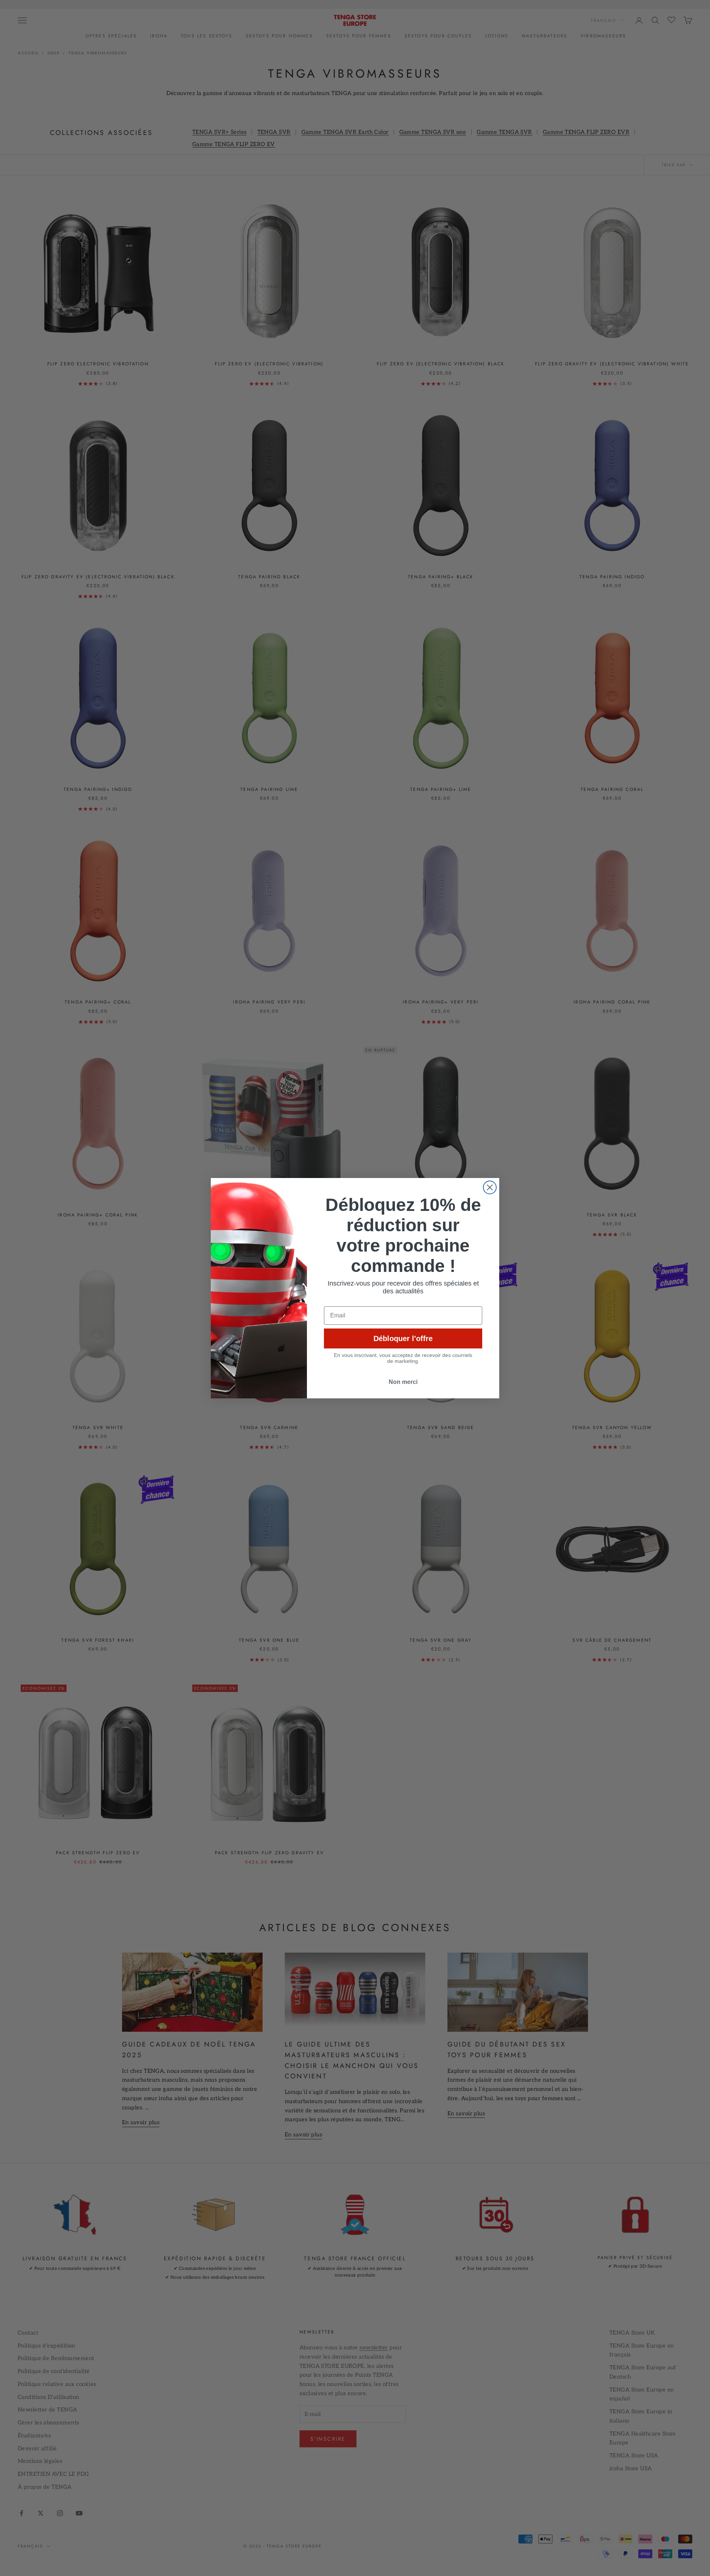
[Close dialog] (490, 1187)
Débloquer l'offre (403, 1338)
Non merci (403, 1382)
